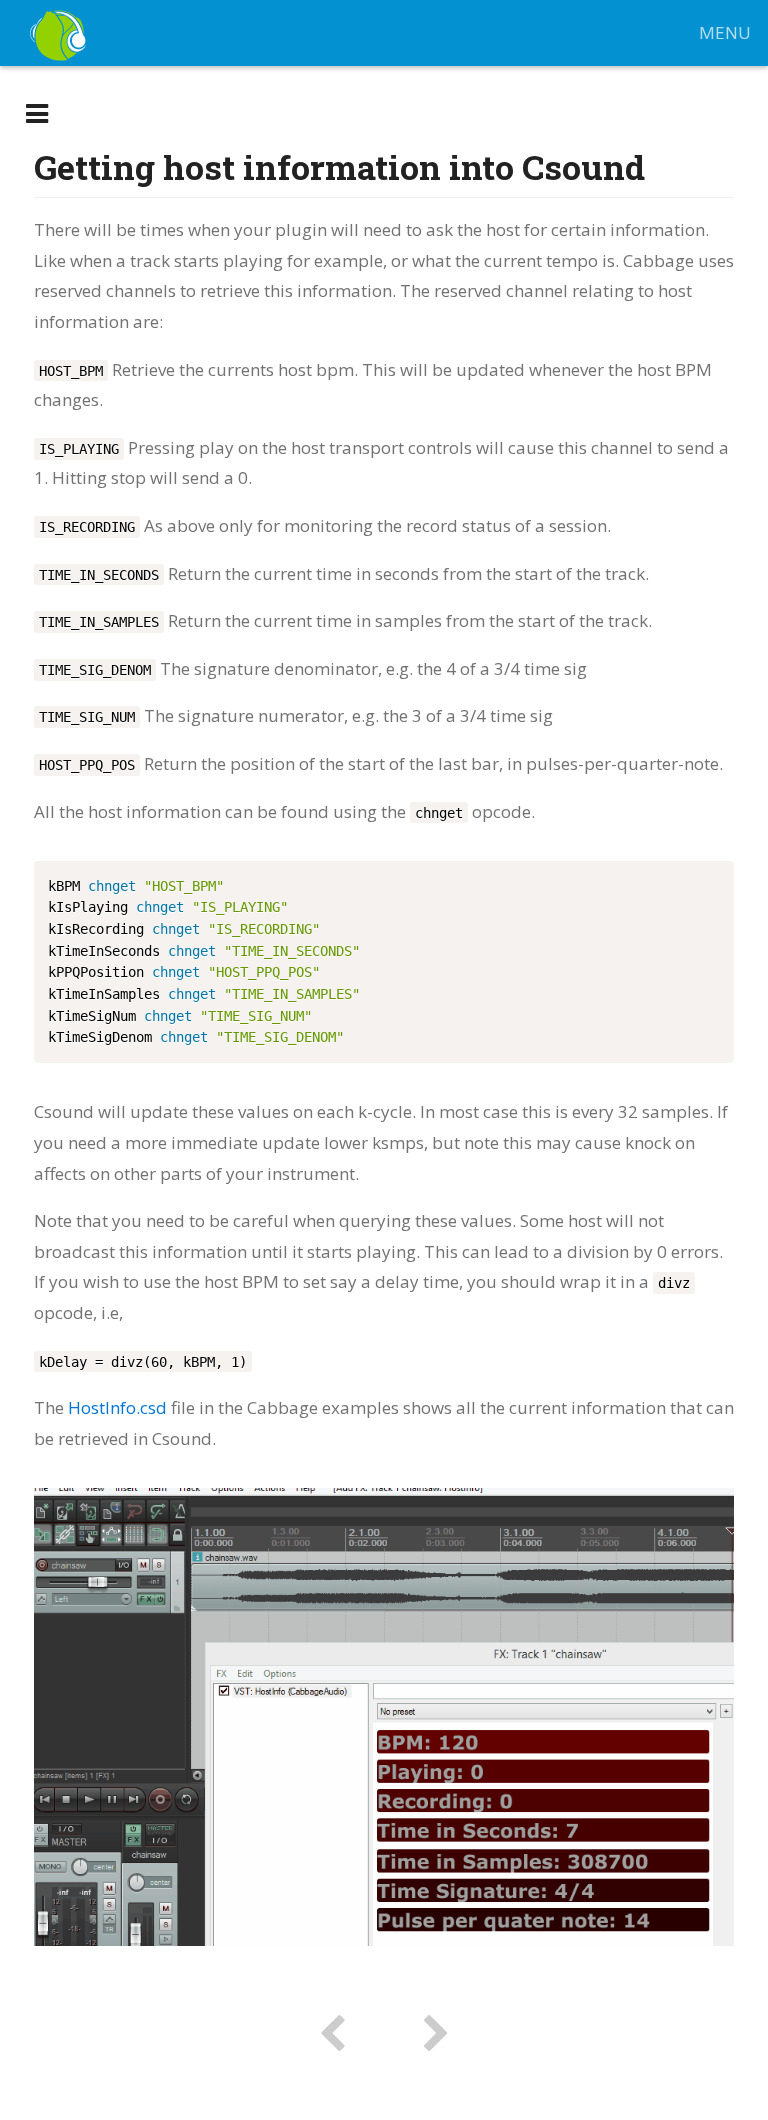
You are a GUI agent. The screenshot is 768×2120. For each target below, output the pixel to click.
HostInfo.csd (117, 1407)
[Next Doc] (436, 2033)
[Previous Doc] (332, 2033)
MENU (725, 32)
